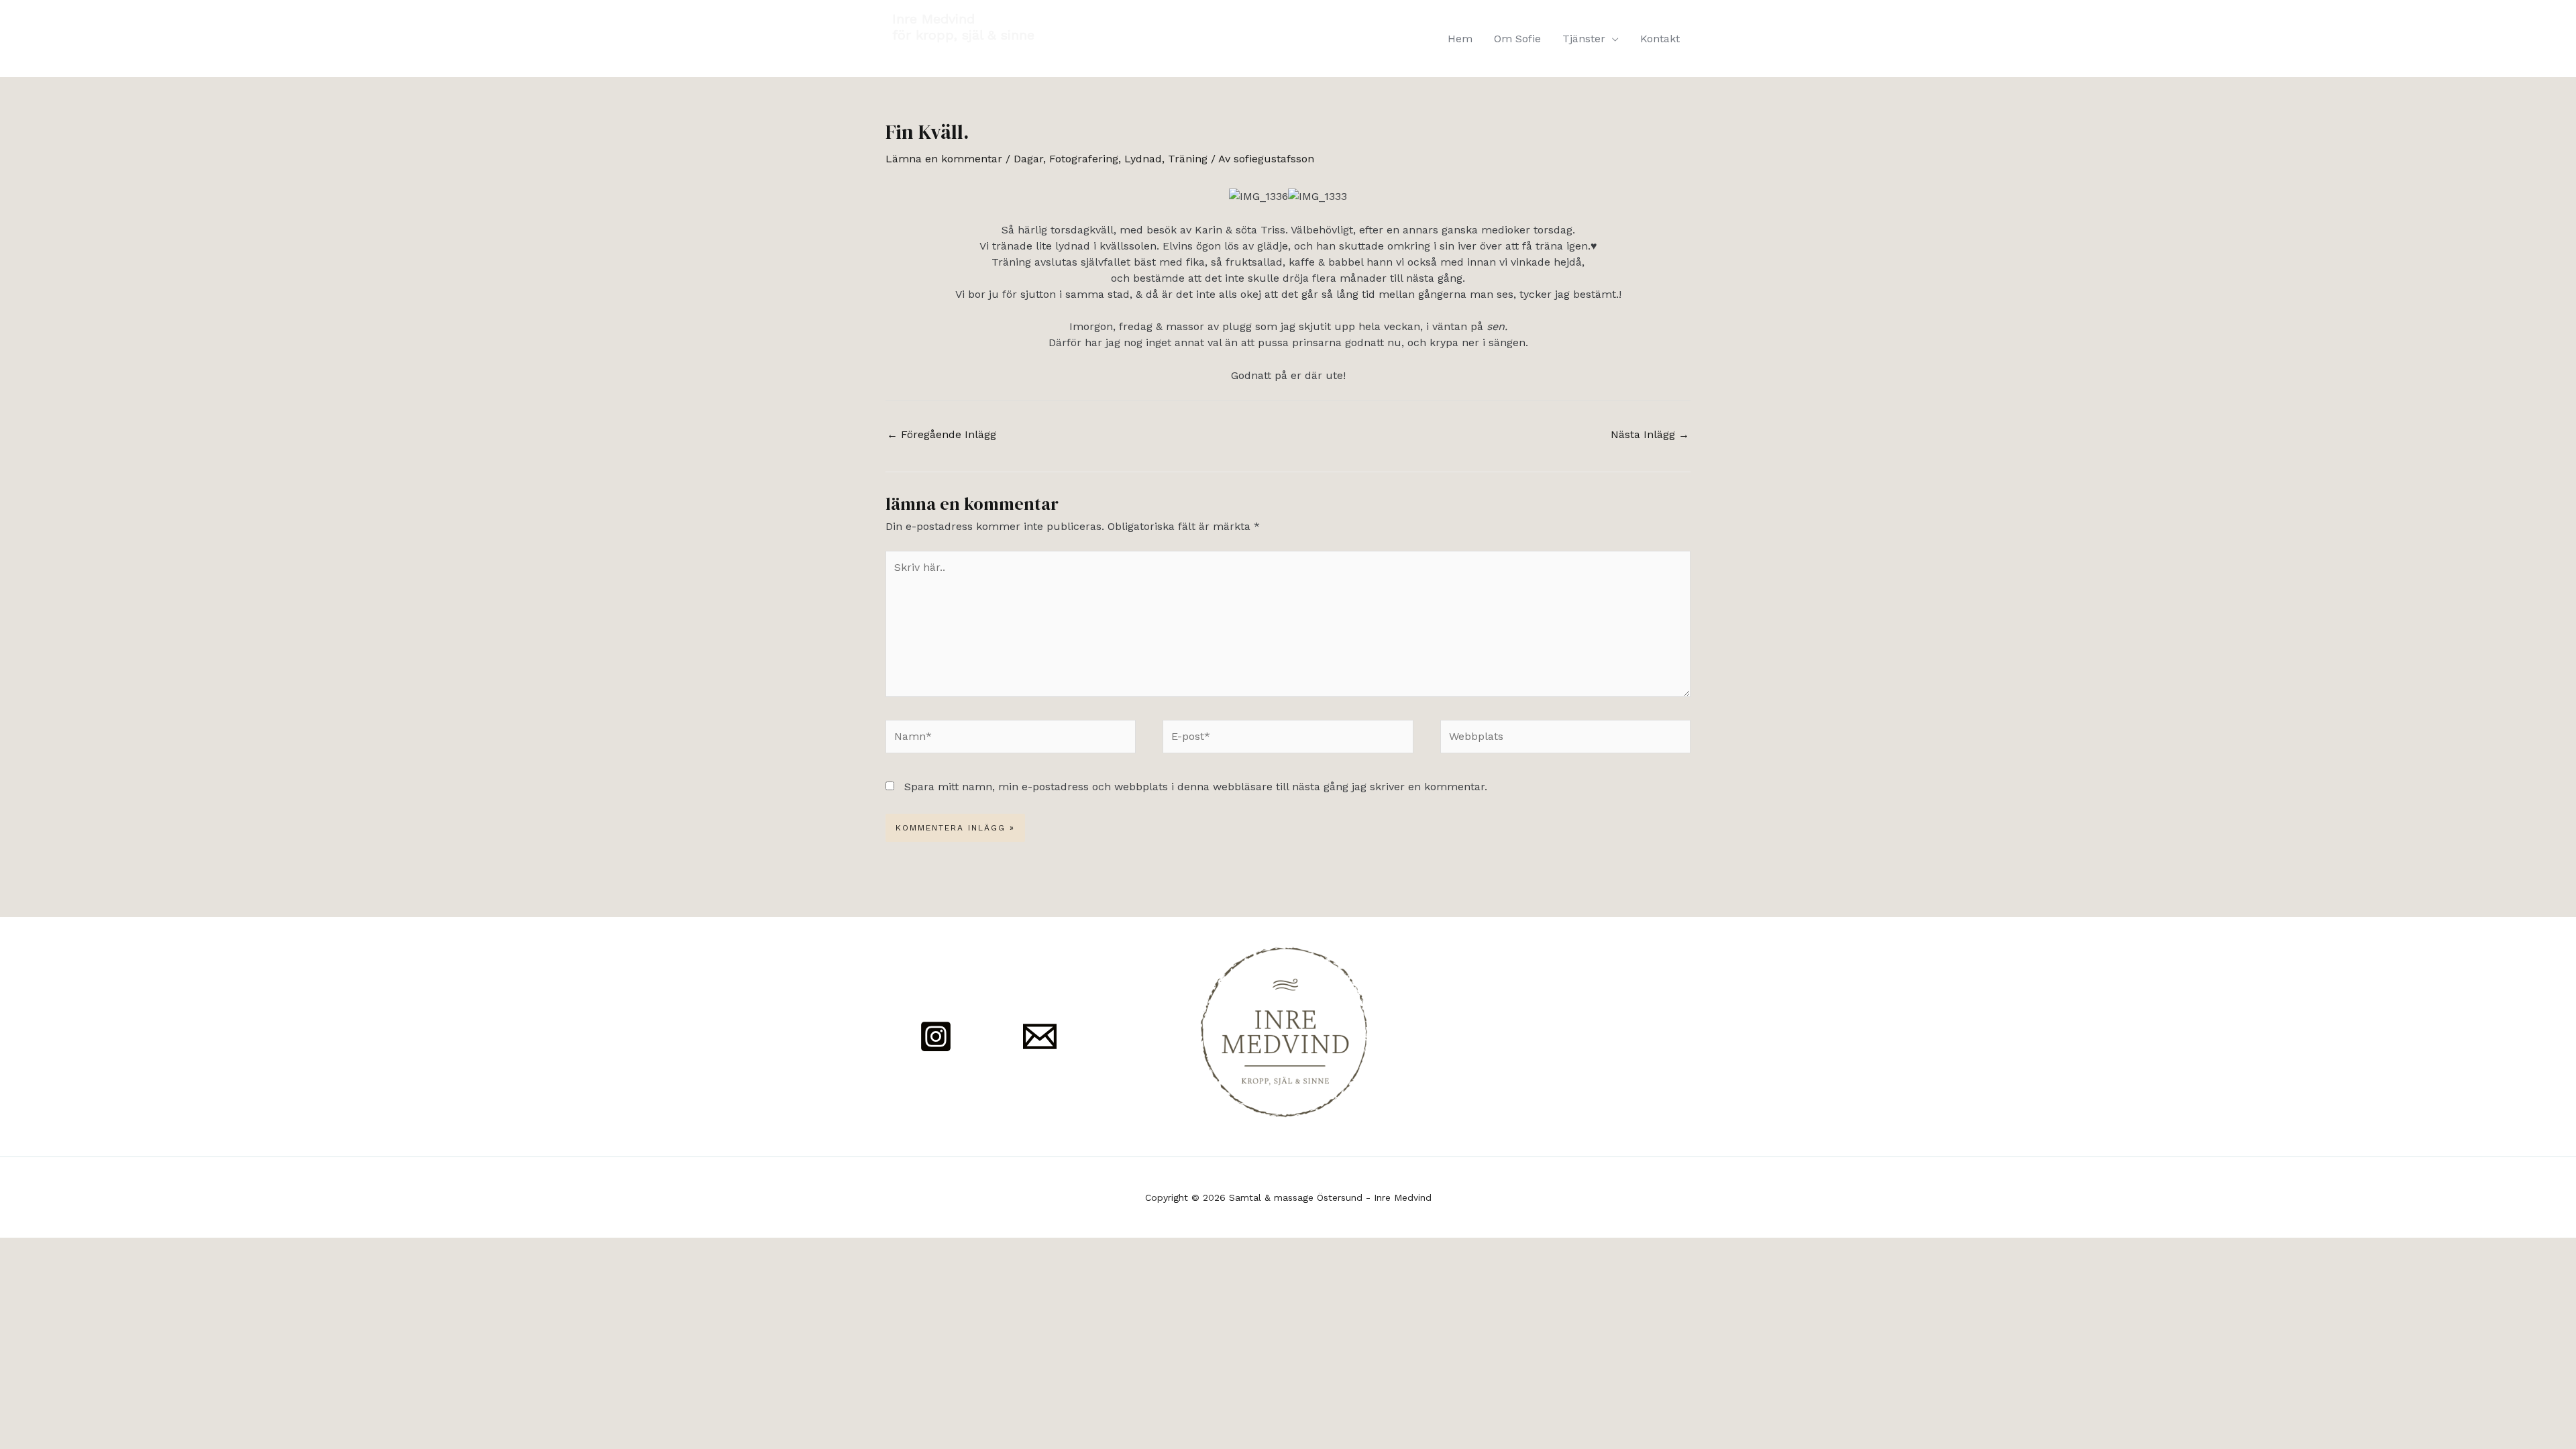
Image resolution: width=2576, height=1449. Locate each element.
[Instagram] (936, 1036)
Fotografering (1084, 159)
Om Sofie (1517, 39)
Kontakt (1660, 39)
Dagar (1028, 159)
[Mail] (1040, 1036)
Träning (1188, 159)
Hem (1460, 39)
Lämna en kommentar (944, 159)
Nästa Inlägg (1650, 434)
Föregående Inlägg (942, 434)
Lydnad (1143, 159)
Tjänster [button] (1584, 39)
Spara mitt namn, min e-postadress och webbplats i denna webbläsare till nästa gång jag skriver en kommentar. (1196, 787)
